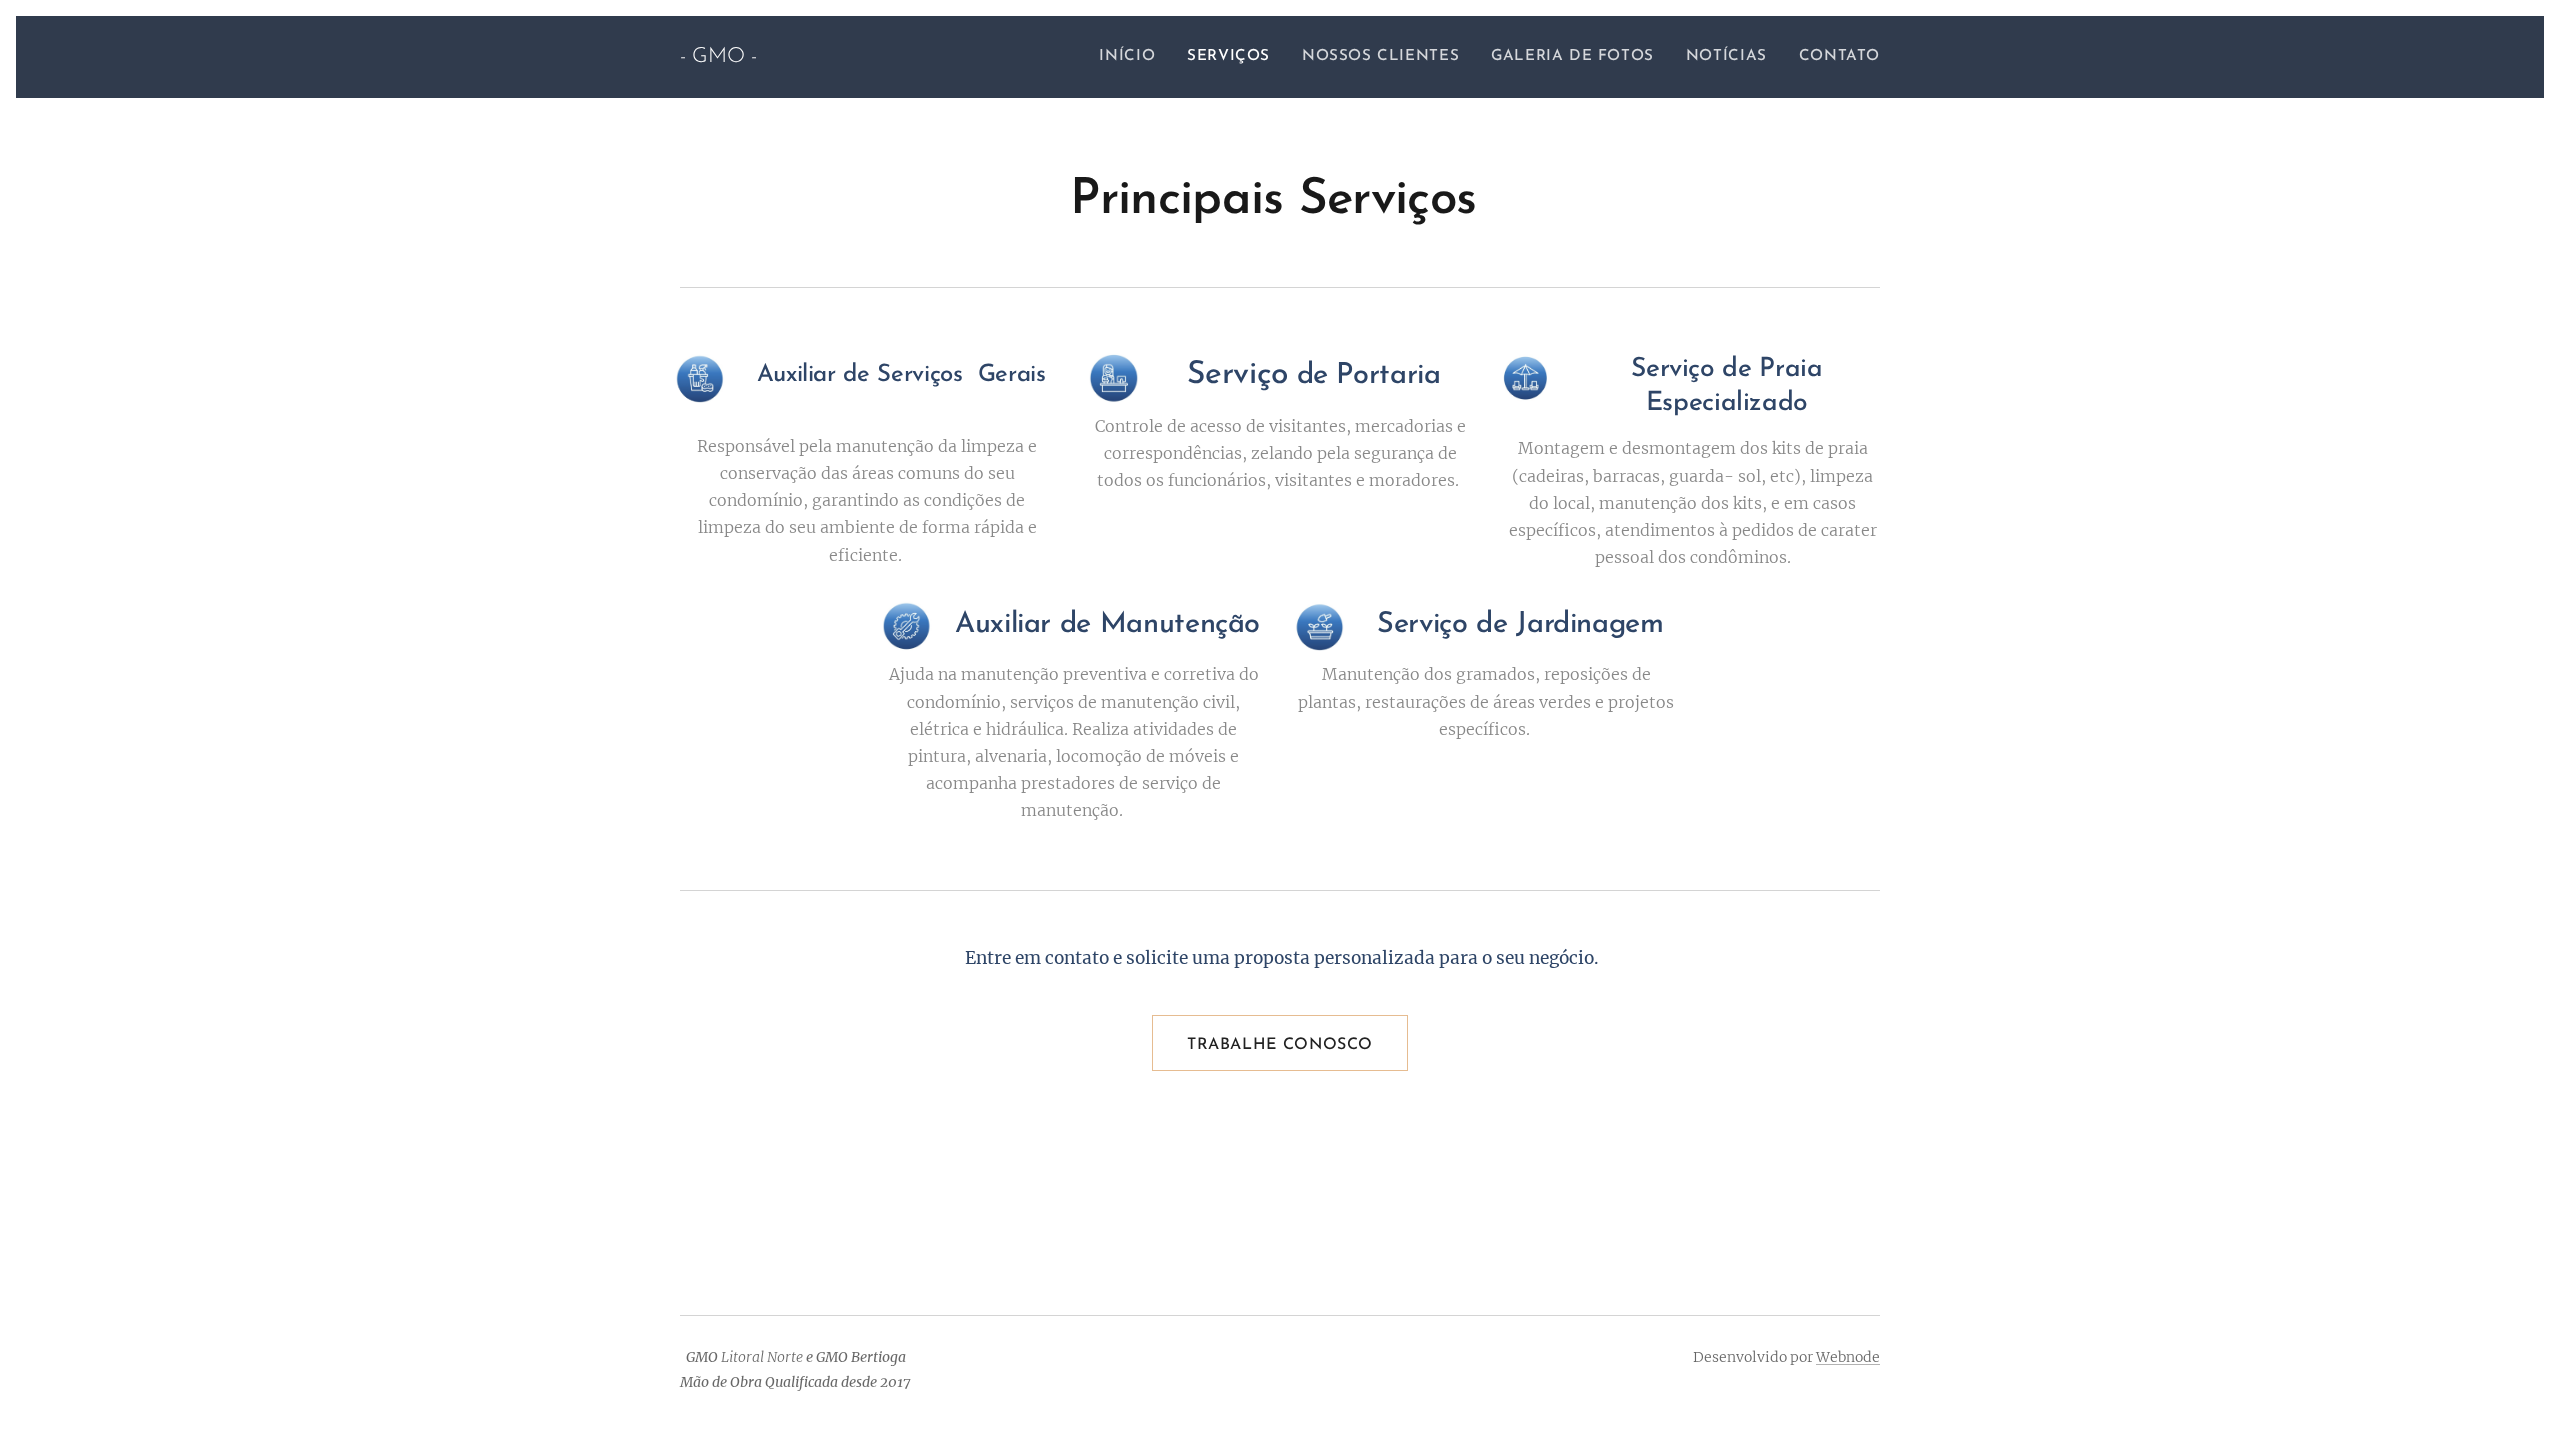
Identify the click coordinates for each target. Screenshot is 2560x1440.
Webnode (1848, 1357)
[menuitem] (1132, 57)
